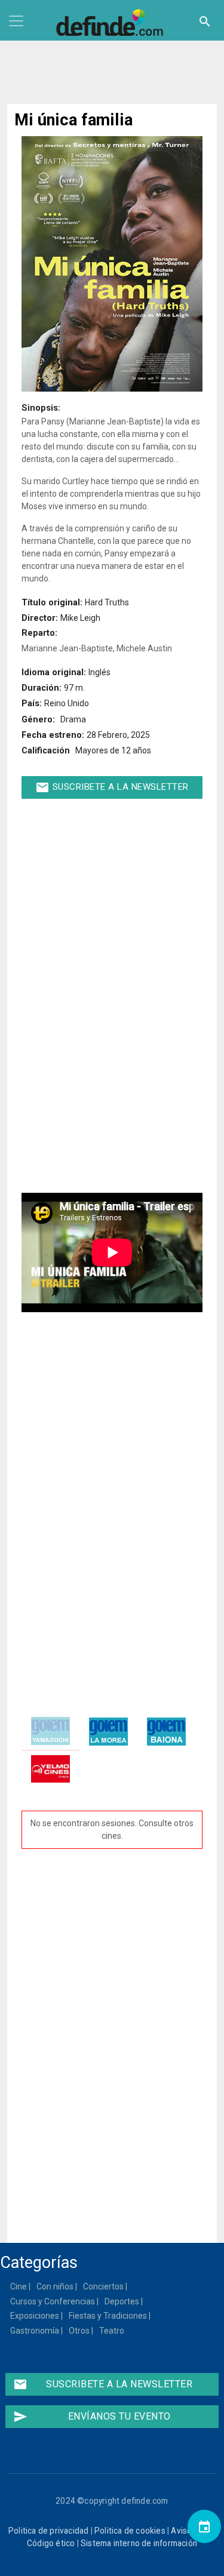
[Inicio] (112, 23)
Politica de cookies (130, 2531)
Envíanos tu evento (92, 2417)
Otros (80, 2331)
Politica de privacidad (48, 2531)
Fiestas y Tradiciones (108, 2316)
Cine (19, 2286)
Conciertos (104, 2286)
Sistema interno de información (139, 2543)
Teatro (112, 2331)
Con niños (56, 2286)
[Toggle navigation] (16, 21)
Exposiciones (35, 2316)
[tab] (50, 1732)
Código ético (51, 2543)
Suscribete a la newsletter (112, 787)
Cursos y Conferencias (53, 2301)
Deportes (122, 2301)
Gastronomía (35, 2331)
